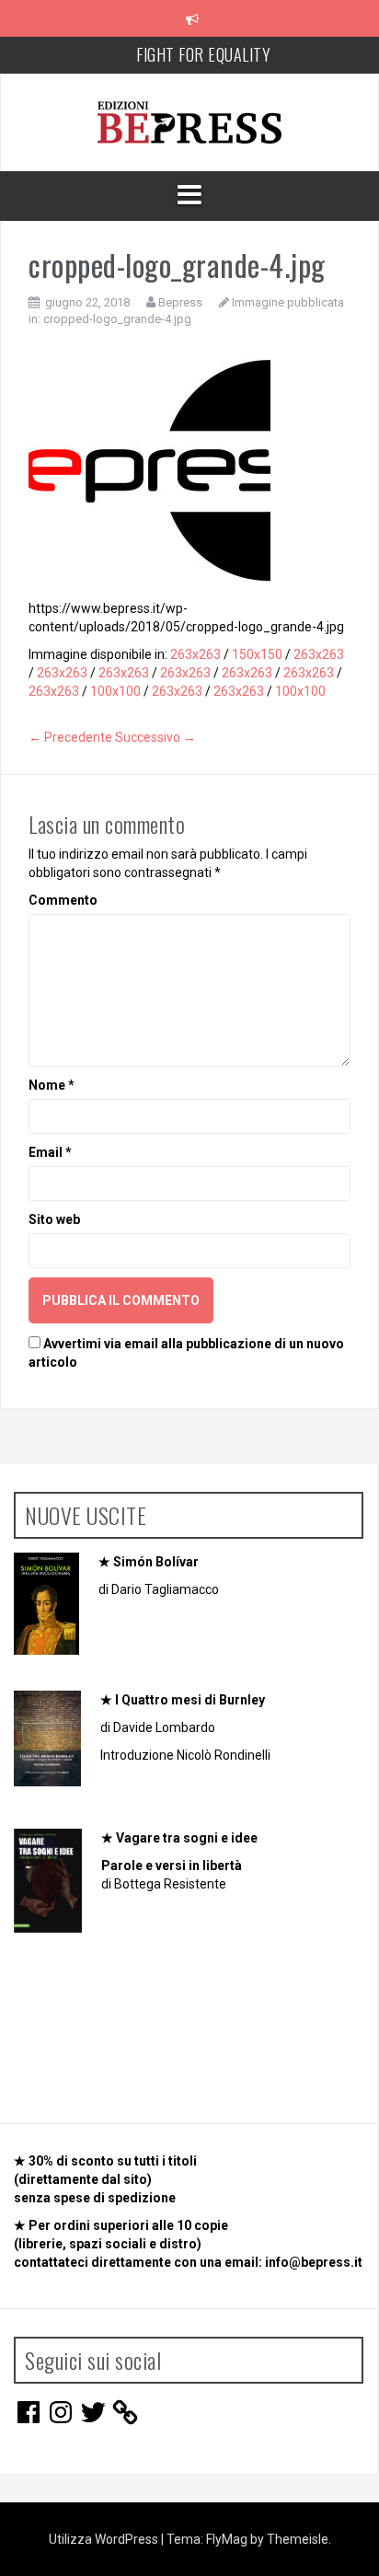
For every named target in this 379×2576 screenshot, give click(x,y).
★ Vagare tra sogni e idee (179, 1838)
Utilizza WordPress (105, 2539)
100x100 (115, 691)
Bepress (180, 302)
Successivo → (155, 737)
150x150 (257, 654)
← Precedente (70, 737)
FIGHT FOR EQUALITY (203, 54)
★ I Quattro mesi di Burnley (183, 1700)
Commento (63, 900)
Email (50, 1152)
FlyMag (227, 2539)
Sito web (54, 1219)
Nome (52, 1085)
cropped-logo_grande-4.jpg (117, 319)
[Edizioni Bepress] (189, 121)
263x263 (195, 654)
